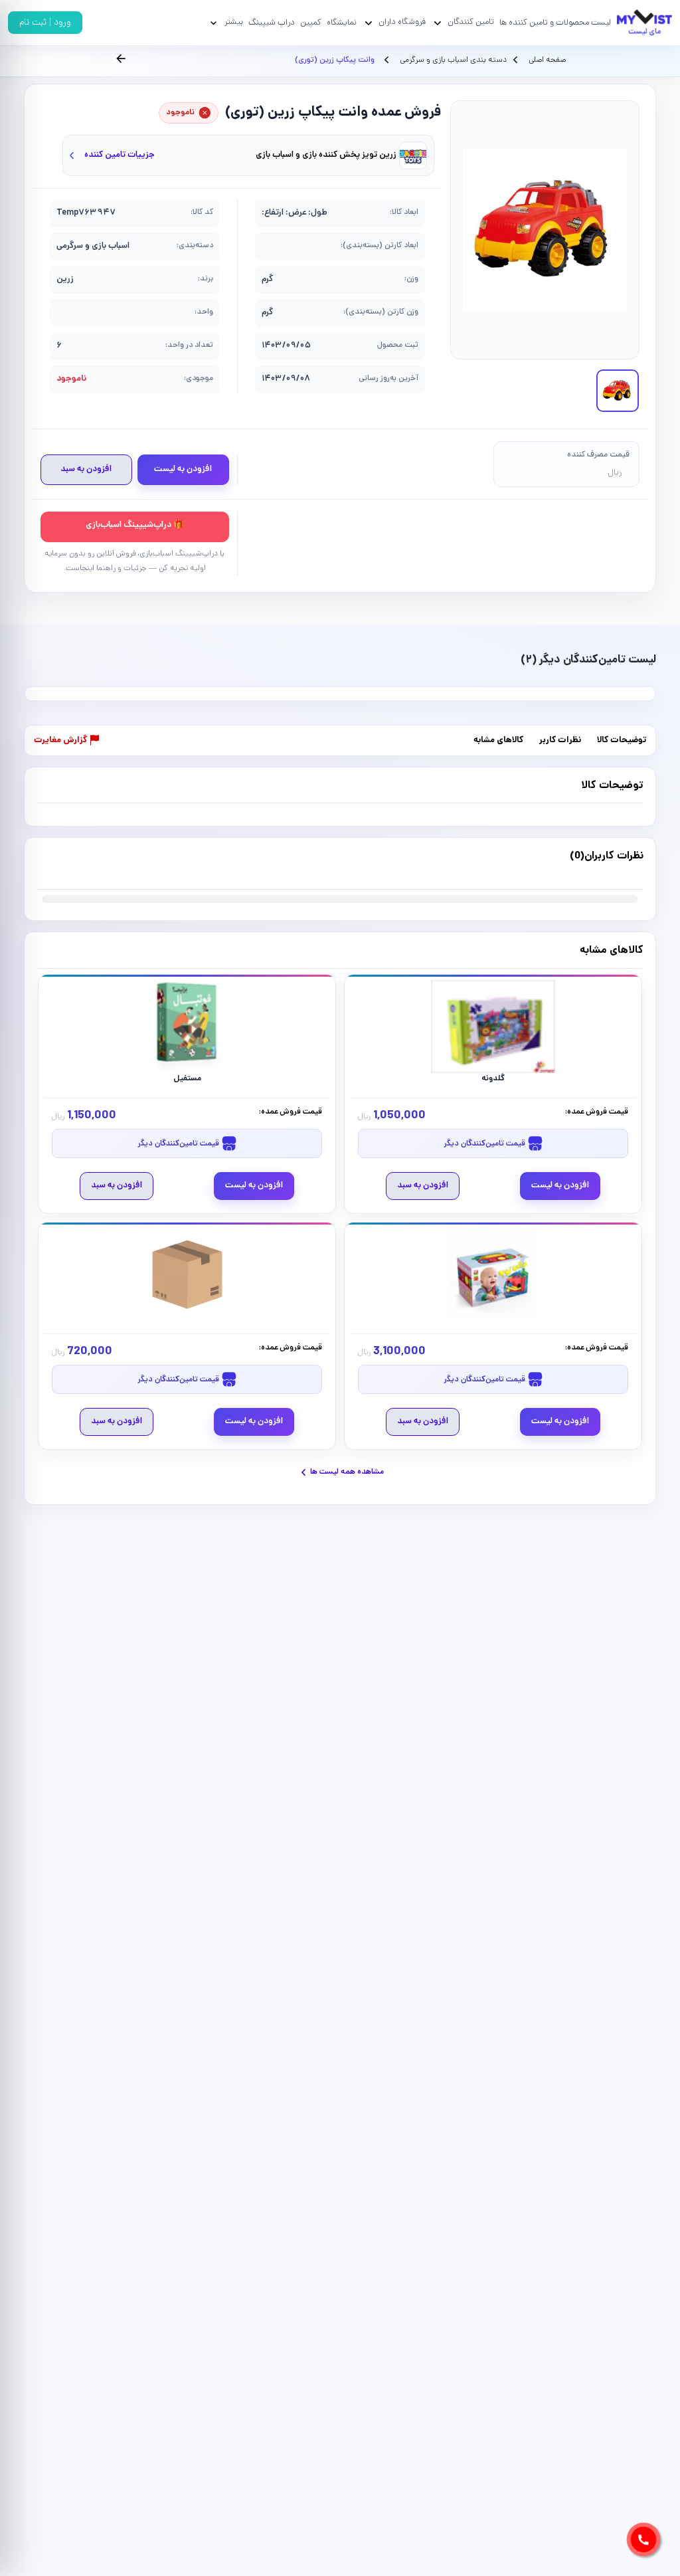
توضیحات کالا (622, 741)
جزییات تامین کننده (120, 155)
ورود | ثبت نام (45, 23)
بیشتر (234, 22)
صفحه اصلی (547, 60)
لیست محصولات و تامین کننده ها (555, 23)
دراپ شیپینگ (272, 23)
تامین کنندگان (471, 22)
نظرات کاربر (560, 741)
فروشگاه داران (402, 22)
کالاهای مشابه (498, 741)
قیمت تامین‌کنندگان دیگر (485, 1144)
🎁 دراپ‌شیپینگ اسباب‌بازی (135, 525)
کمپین (311, 23)
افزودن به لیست (183, 469)
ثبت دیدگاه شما (63, 864)
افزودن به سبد (86, 469)
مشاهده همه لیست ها (347, 1472)
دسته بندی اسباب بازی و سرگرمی (452, 60)
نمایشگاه (342, 23)
